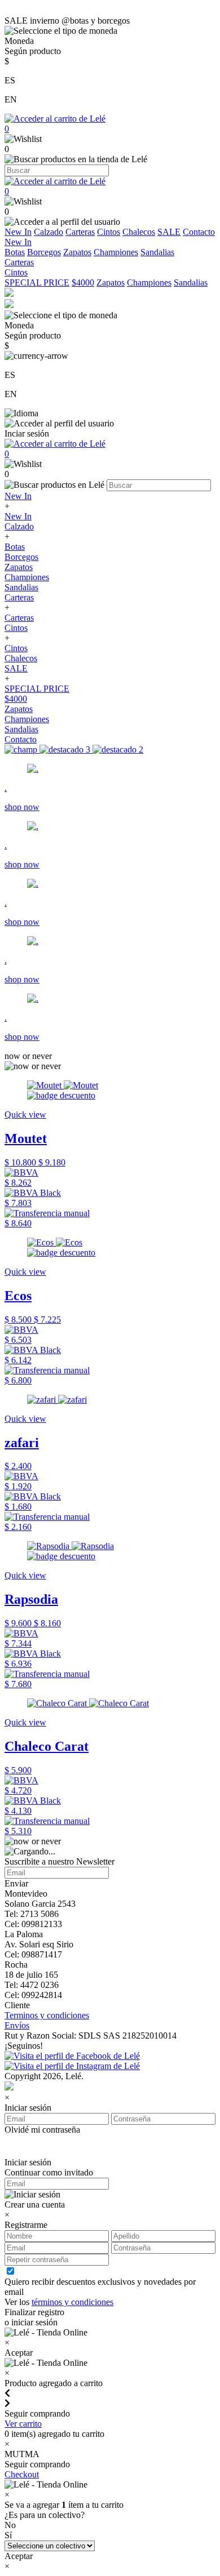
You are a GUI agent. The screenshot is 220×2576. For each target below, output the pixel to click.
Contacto (199, 232)
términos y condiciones (72, 2302)
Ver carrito (23, 2424)
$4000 (83, 282)
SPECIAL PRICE (37, 282)
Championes (116, 252)
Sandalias (157, 252)
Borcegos (44, 252)
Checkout (22, 2474)
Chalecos (139, 232)
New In (18, 232)
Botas (15, 252)
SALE (169, 232)
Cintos (109, 232)
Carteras (80, 232)
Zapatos (77, 252)
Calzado (49, 232)
